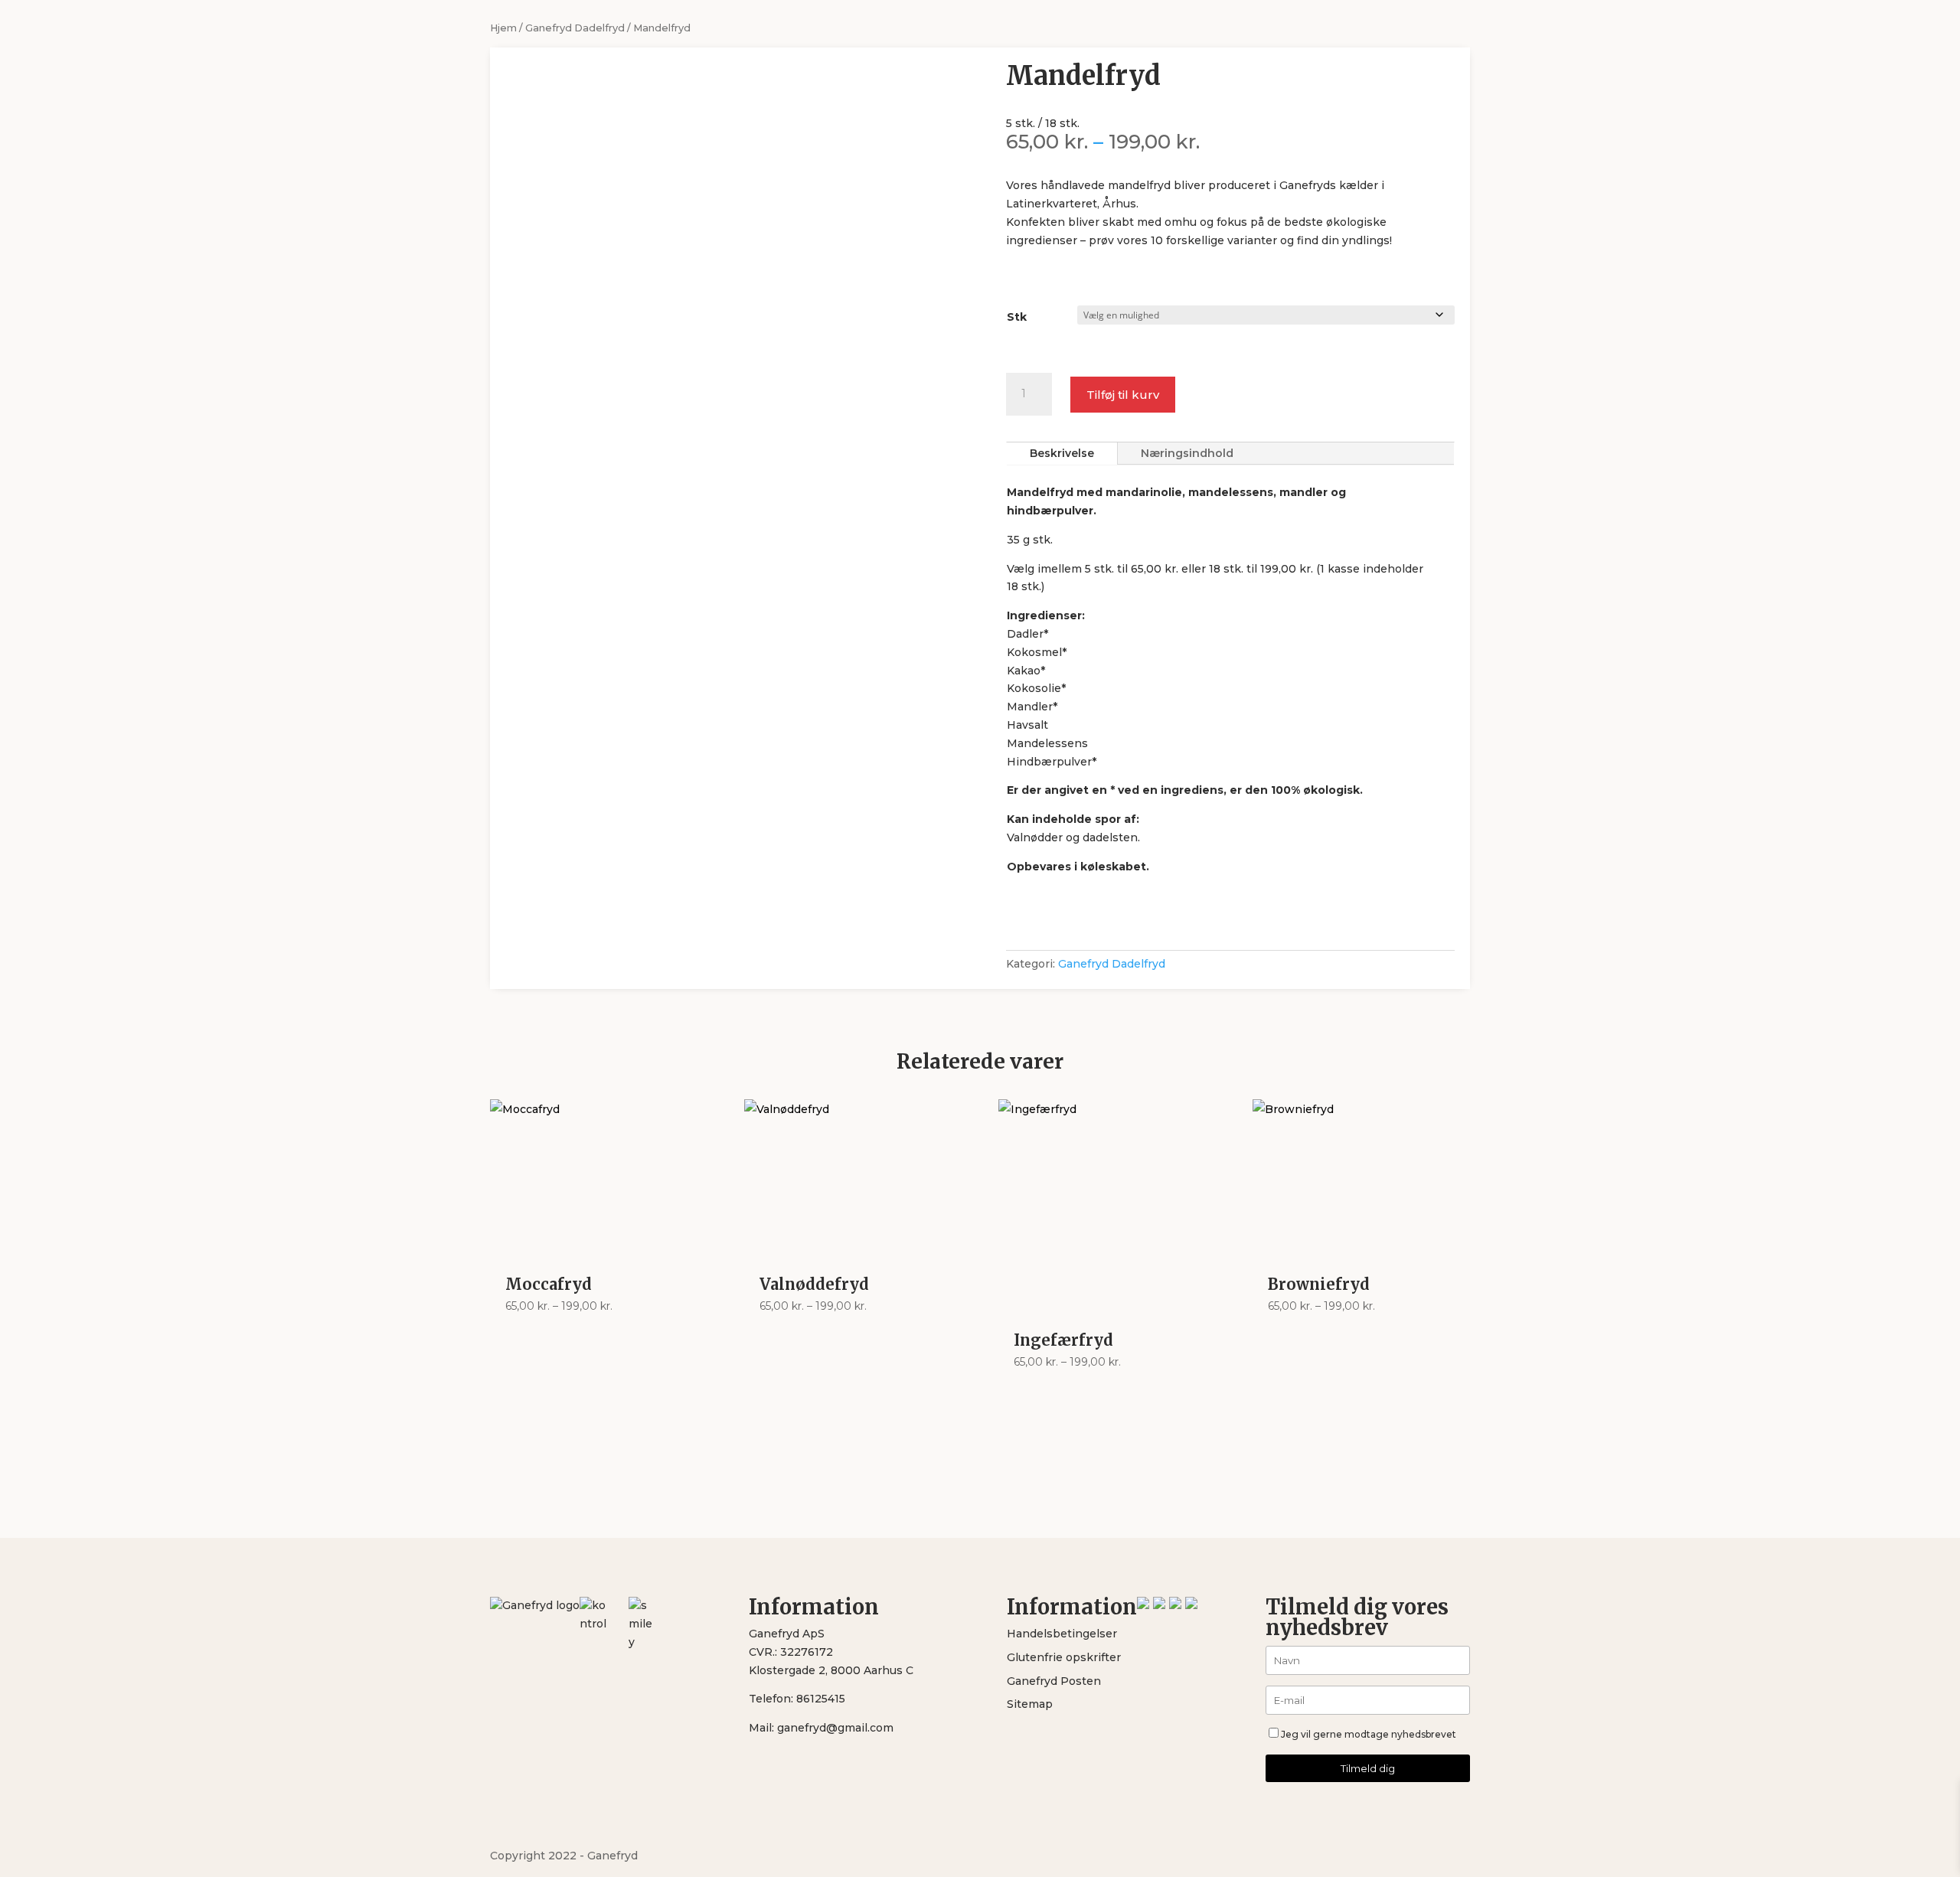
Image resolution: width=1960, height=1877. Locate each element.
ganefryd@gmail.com (835, 1728)
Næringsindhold (1187, 453)
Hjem (503, 28)
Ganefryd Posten (1054, 1681)
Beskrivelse (1062, 453)
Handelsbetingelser (1062, 1634)
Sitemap (1030, 1704)
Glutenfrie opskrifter (1064, 1657)
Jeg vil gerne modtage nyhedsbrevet (1369, 1734)
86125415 (821, 1699)
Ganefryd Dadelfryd (575, 28)
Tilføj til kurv (1123, 395)
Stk (1017, 317)
